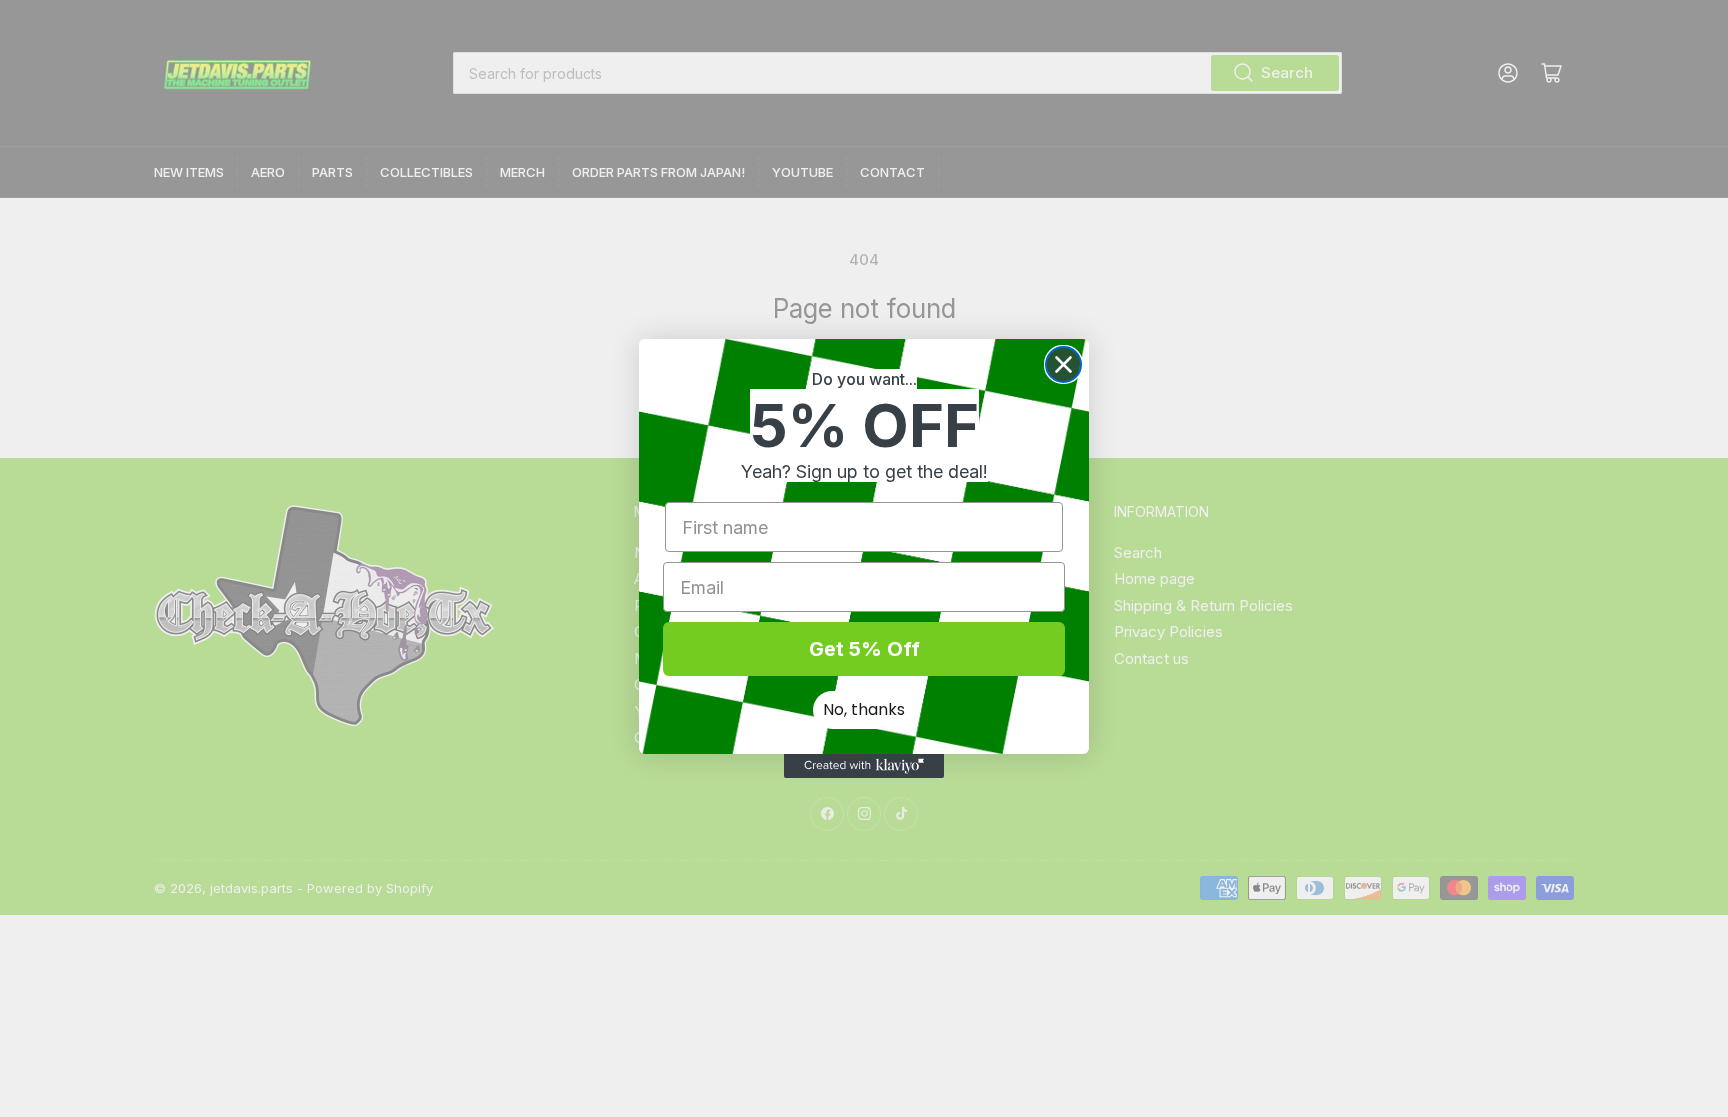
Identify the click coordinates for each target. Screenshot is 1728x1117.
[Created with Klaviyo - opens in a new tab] (864, 766)
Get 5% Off (864, 649)
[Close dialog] (1063, 364)
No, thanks (864, 709)
